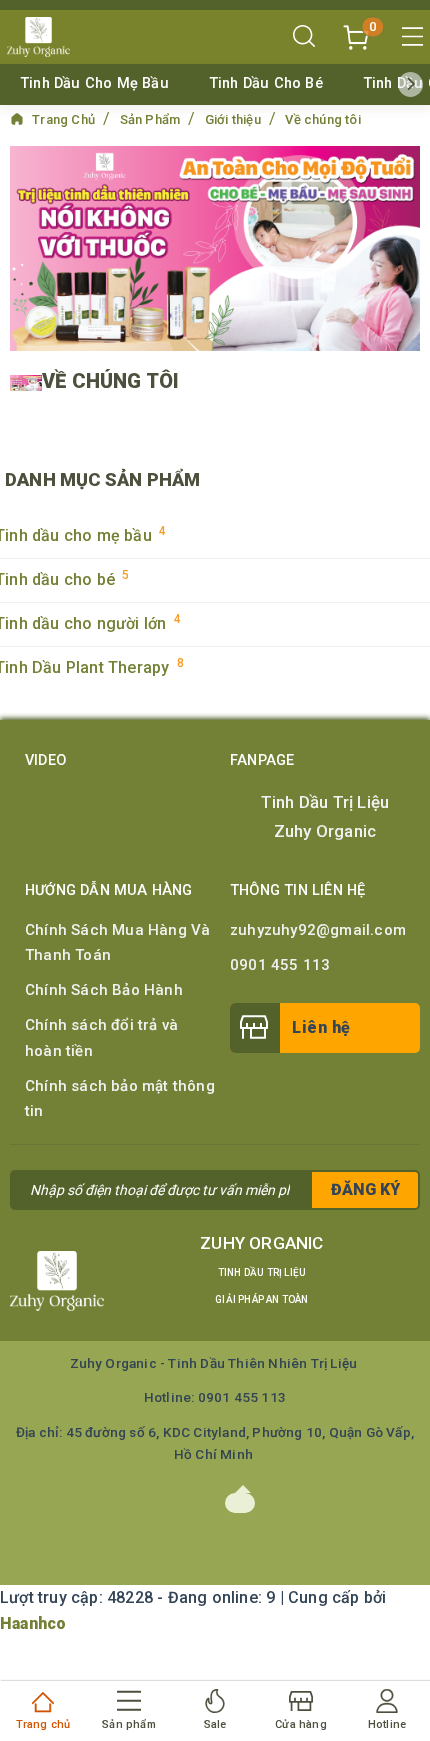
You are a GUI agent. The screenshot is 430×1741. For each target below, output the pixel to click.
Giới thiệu (234, 119)
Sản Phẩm (152, 119)
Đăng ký (365, 1189)
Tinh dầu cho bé (266, 83)
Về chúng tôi (322, 119)
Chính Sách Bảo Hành (104, 990)
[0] (356, 35)
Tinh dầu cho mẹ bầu (94, 83)
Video (45, 760)
